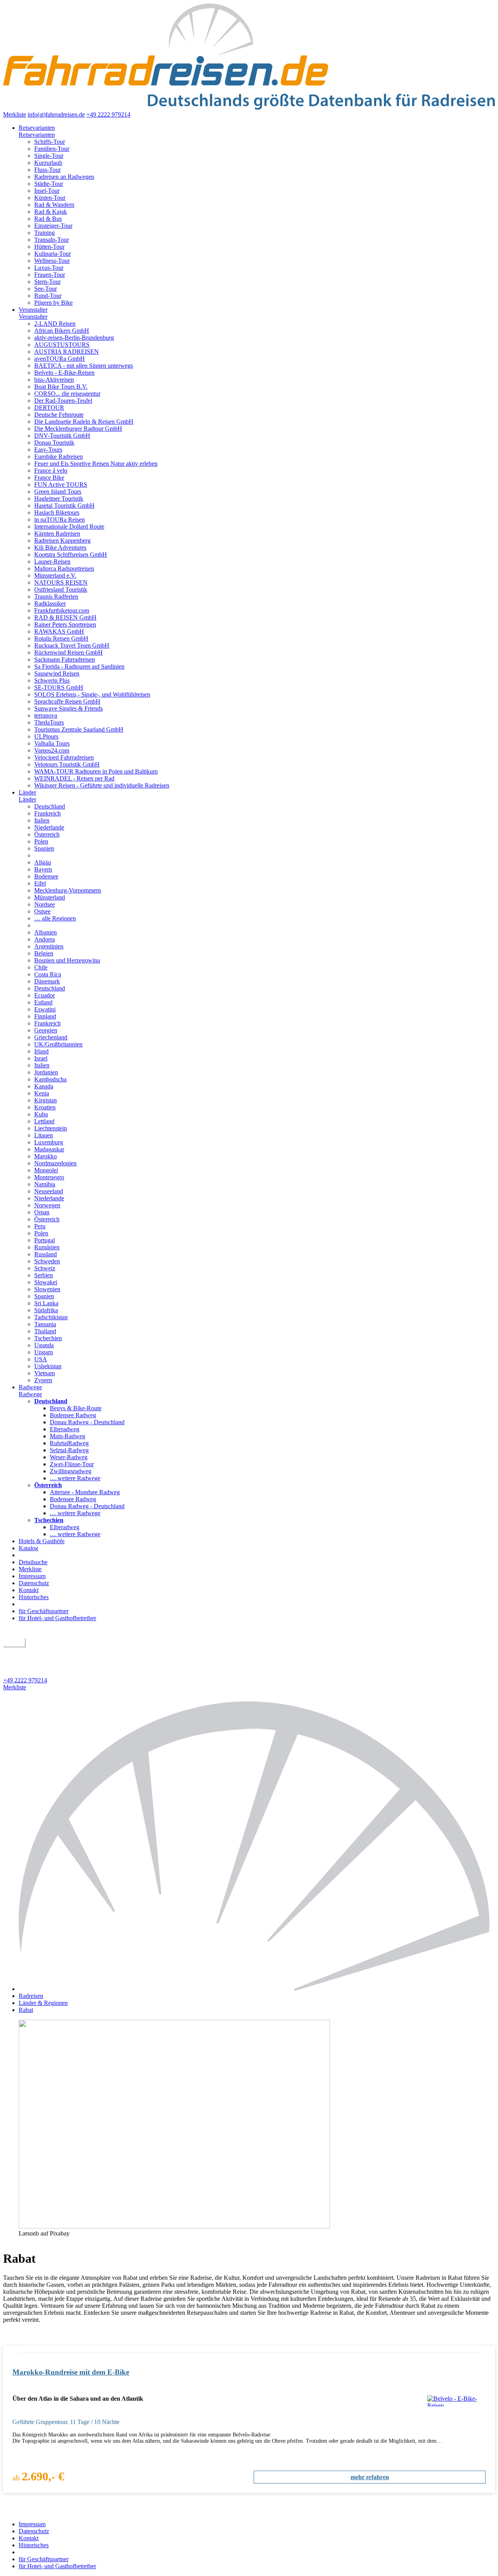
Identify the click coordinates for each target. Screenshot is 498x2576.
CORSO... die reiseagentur (67, 394)
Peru (40, 1226)
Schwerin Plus (52, 680)
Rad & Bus (48, 219)
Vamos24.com (52, 750)
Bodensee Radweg (73, 1415)
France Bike (49, 478)
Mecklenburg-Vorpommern (68, 890)
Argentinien (49, 946)
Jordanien (46, 1072)
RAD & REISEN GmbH (65, 617)
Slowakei (46, 1282)
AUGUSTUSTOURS (62, 345)
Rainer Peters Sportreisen (65, 624)
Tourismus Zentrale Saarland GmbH (79, 729)
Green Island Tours (58, 492)
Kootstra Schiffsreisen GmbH (71, 554)
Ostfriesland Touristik (61, 589)
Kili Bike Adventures (60, 548)
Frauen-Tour (50, 275)
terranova (46, 715)
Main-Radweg (68, 1436)
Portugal (45, 1240)
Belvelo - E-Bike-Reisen (64, 373)
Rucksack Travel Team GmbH (72, 645)
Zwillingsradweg (71, 1471)
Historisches (34, 1597)
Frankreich (47, 813)
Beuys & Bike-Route (76, 1408)
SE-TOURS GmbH (59, 687)
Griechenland (51, 1037)
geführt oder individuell (37, 1651)
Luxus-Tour (49, 268)
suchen (14, 1643)
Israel (41, 1058)
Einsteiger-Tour (53, 226)
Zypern (43, 1380)
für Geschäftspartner (44, 1611)
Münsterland (50, 897)
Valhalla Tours (52, 743)
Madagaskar (49, 1149)
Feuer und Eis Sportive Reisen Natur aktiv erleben (96, 464)
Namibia (45, 1184)
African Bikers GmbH (62, 331)
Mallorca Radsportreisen (64, 568)
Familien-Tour (52, 149)
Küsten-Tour (50, 198)
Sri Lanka (46, 1303)
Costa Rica (48, 974)
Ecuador (45, 995)
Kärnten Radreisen (57, 534)
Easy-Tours (48, 450)
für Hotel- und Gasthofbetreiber (57, 1618)
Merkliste (15, 114)
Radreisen (31, 1996)
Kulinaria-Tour (53, 254)
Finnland (45, 1016)
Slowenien (47, 1289)
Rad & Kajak (51, 212)
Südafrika (46, 1310)
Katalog (28, 1548)
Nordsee (45, 904)
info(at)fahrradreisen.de (56, 114)
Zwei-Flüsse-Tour (72, 1464)
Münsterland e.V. (55, 575)
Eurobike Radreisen (59, 457)
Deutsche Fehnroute (59, 415)
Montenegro (49, 1177)
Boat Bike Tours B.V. (61, 387)
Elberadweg (65, 1429)
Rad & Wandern (54, 205)
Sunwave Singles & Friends (68, 708)
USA (41, 1359)
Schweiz (45, 1268)
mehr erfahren (370, 2477)
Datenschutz (34, 1583)
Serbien (44, 1275)
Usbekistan (48, 1366)
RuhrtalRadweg (69, 1443)
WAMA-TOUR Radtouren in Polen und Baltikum (96, 771)
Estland (43, 1002)
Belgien (44, 953)
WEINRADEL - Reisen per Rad (74, 778)
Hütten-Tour (49, 247)
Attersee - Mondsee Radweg (85, 1492)
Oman (42, 1212)
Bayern (43, 869)
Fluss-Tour (47, 170)
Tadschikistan (51, 1317)
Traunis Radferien (56, 596)
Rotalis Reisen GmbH (61, 638)
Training (45, 233)
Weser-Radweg (69, 1457)
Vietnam (45, 1373)
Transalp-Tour (52, 240)
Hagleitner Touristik (59, 499)
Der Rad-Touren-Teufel (63, 401)
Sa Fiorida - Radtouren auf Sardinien (79, 666)
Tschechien (48, 1338)
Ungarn (44, 1352)
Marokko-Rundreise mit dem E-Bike (71, 2372)
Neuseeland (49, 1191)
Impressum (32, 1576)
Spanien (44, 848)
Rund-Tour (48, 296)
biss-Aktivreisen (54, 380)
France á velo (51, 471)
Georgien (46, 1030)
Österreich (47, 834)
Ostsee (42, 911)
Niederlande (49, 827)
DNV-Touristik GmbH (62, 436)
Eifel (40, 883)
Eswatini (45, 1009)
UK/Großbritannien (58, 1044)
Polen (41, 841)
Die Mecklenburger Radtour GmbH (78, 429)
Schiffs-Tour (50, 142)
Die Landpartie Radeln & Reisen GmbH (84, 422)
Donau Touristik (54, 443)
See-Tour (46, 289)
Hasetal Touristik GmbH (64, 506)
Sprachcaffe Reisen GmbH (67, 701)
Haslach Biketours (57, 513)
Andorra (45, 939)
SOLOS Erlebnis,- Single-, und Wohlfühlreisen (92, 694)
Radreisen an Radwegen (64, 177)
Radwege (30, 1387)
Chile (41, 967)
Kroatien (45, 1107)
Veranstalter (33, 310)
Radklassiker (50, 603)
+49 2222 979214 (108, 114)
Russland (46, 1254)
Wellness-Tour (52, 261)
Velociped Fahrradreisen (64, 757)
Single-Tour (49, 156)
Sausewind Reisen (57, 673)
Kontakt (29, 1590)
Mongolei (46, 1170)
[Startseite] (257, 1989)
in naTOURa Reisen (60, 520)
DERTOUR (49, 408)
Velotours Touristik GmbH (67, 764)
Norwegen (47, 1205)
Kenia (42, 1093)
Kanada (44, 1086)
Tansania (45, 1324)
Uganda (44, 1345)
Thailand (45, 1331)
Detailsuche (33, 1562)
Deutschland (50, 806)
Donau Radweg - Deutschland (87, 1422)
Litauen (44, 1135)
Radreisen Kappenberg (62, 541)
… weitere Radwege (75, 1478)
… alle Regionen (55, 918)
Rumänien (47, 1247)
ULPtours (46, 736)
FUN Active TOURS (61, 485)
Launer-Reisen (52, 561)
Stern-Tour (47, 282)
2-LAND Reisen (55, 324)
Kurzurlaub (48, 163)
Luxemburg (49, 1142)
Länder (27, 792)
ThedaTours (49, 722)
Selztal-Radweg (69, 1450)
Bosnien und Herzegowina (67, 960)
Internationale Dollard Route (69, 527)
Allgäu (43, 862)
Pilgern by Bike (53, 303)
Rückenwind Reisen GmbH (68, 652)
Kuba (41, 1114)
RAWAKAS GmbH (59, 631)
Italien (42, 820)
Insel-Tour (47, 191)
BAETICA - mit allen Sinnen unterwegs (84, 366)
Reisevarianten (37, 128)
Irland (41, 1051)
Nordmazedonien (55, 1163)
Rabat (26, 2010)
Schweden (47, 1261)
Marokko (46, 1156)
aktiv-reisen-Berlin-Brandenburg (74, 338)
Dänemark (47, 981)
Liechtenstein (51, 1128)
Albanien (46, 932)
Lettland (44, 1121)
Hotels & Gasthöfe (42, 1541)
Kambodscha (50, 1079)
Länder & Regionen (43, 2003)
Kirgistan (46, 1100)
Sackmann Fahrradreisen (65, 659)
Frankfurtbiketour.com (62, 610)
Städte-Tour (49, 184)
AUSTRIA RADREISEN (67, 352)
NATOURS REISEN (61, 582)
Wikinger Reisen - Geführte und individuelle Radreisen (102, 785)
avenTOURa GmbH (60, 359)
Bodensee (46, 876)
